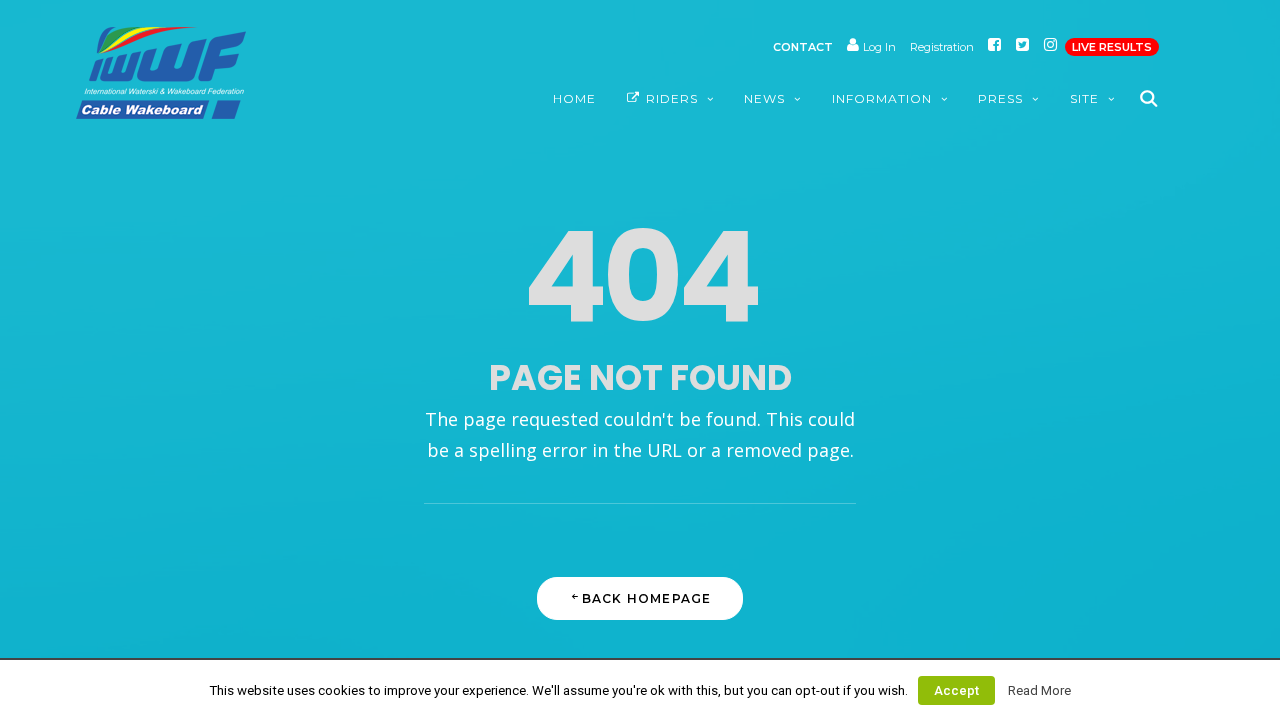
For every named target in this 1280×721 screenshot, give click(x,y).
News (764, 98)
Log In (878, 47)
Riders (672, 98)
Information (882, 98)
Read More (1039, 690)
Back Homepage (647, 598)
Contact (803, 47)
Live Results (1112, 47)
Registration (942, 47)
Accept (956, 690)
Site (1084, 98)
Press (1000, 98)
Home (574, 98)
